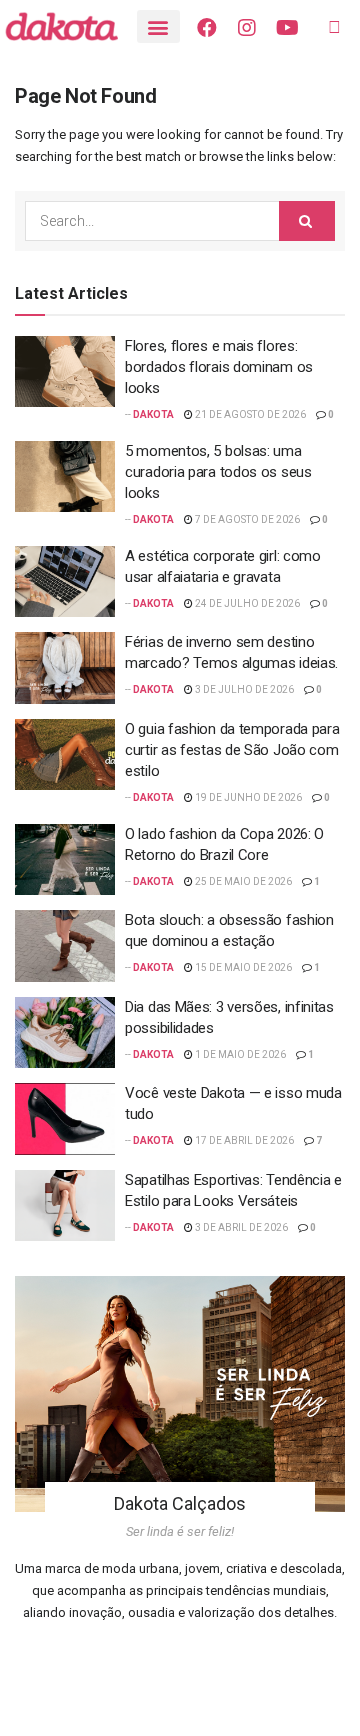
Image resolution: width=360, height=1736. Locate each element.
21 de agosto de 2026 (249, 414)
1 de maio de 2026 (239, 1054)
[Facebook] (207, 28)
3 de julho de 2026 (243, 689)
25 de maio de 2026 (242, 881)
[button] (158, 26)
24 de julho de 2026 (246, 603)
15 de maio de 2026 (242, 967)
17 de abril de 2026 (243, 1140)
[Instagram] (247, 28)
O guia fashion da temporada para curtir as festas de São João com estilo (232, 750)
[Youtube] (287, 28)
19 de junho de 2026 (247, 797)
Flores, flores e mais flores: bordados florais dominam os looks (219, 367)
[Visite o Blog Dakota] (71, 27)
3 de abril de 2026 (240, 1227)
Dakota (153, 414)
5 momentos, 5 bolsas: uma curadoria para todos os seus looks (218, 472)
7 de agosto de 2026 (246, 519)
